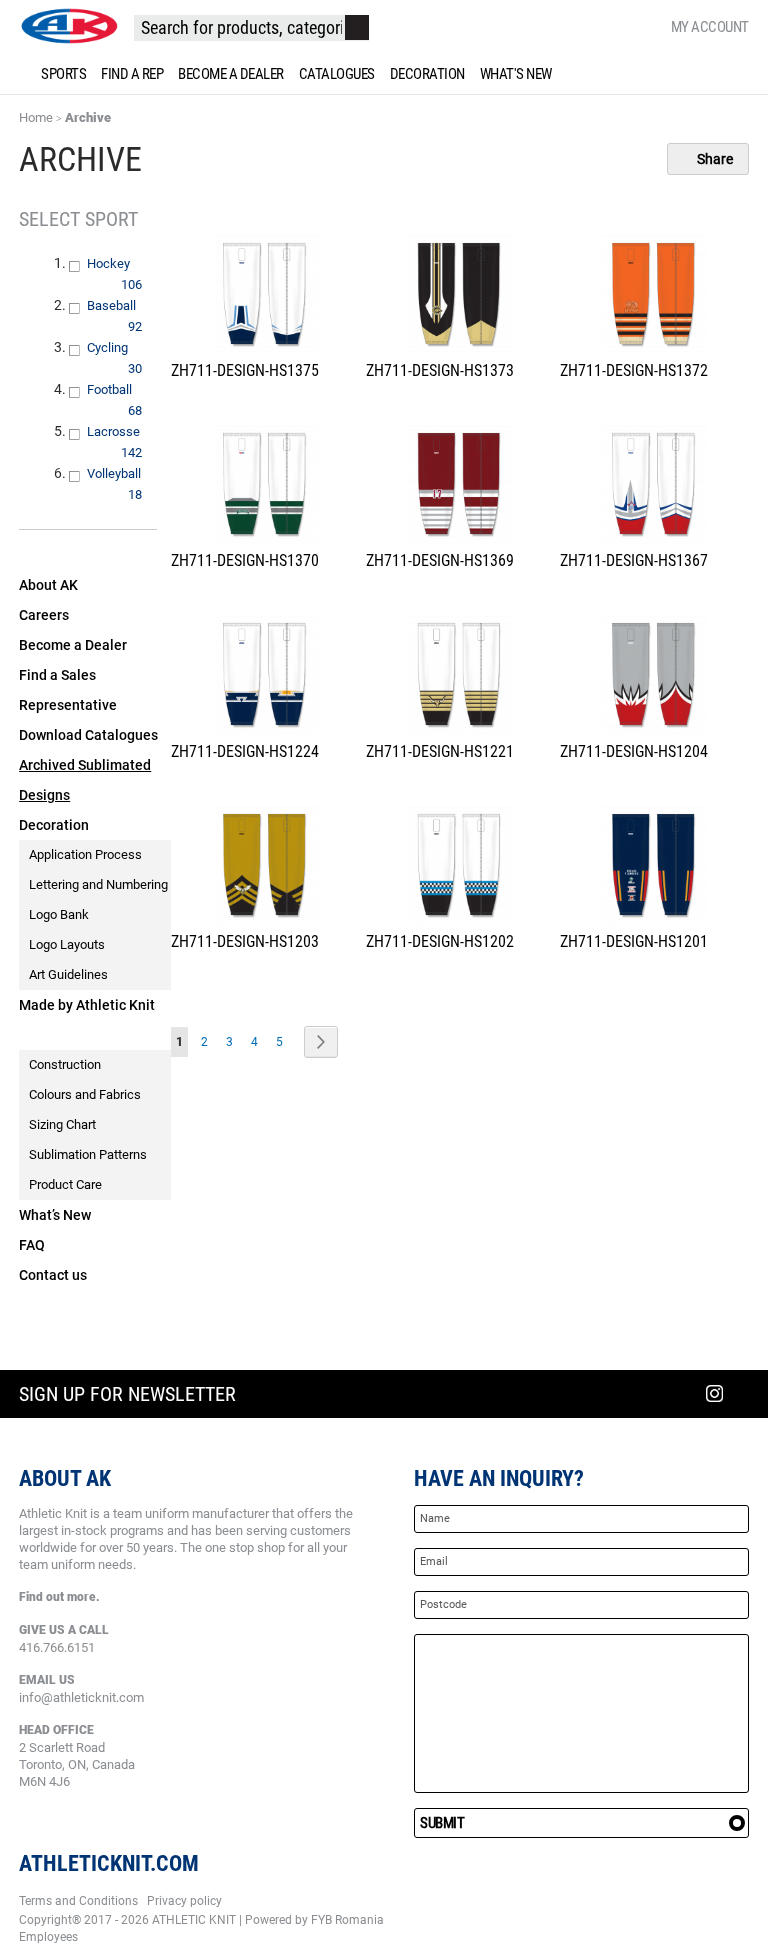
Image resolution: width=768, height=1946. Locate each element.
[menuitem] (60, 74)
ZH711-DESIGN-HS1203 (245, 941)
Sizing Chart (62, 1124)
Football (124, 389)
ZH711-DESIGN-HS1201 (634, 941)
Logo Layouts (67, 944)
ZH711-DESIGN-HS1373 (440, 370)
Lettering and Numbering (98, 884)
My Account (710, 27)
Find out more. (59, 1597)
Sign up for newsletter (127, 1394)
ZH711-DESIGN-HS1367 (634, 560)
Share (713, 159)
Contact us (53, 1275)
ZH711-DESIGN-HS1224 (245, 751)
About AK (48, 585)
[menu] (384, 74)
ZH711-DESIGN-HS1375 (245, 370)
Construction (65, 1064)
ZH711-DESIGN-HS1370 (245, 560)
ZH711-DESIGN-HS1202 (440, 941)
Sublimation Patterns (88, 1154)
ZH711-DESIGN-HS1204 (634, 751)
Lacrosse (126, 431)
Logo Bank (59, 914)
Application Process (85, 854)
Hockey (123, 263)
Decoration (54, 825)
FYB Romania (347, 1920)
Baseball (126, 305)
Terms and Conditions (78, 1901)
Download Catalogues (88, 735)
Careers (44, 615)
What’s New (55, 1215)
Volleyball (126, 473)
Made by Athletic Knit (87, 1005)
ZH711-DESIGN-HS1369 (440, 560)
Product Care (65, 1184)
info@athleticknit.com (81, 1697)
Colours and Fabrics (85, 1094)
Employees (48, 1937)
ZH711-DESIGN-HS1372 (634, 370)
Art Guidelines (68, 974)
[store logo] (69, 26)
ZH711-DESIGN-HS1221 (440, 751)
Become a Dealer (73, 645)
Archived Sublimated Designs (85, 780)
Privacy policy (184, 1901)
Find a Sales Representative (68, 690)
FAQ (32, 1245)
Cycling (122, 347)
